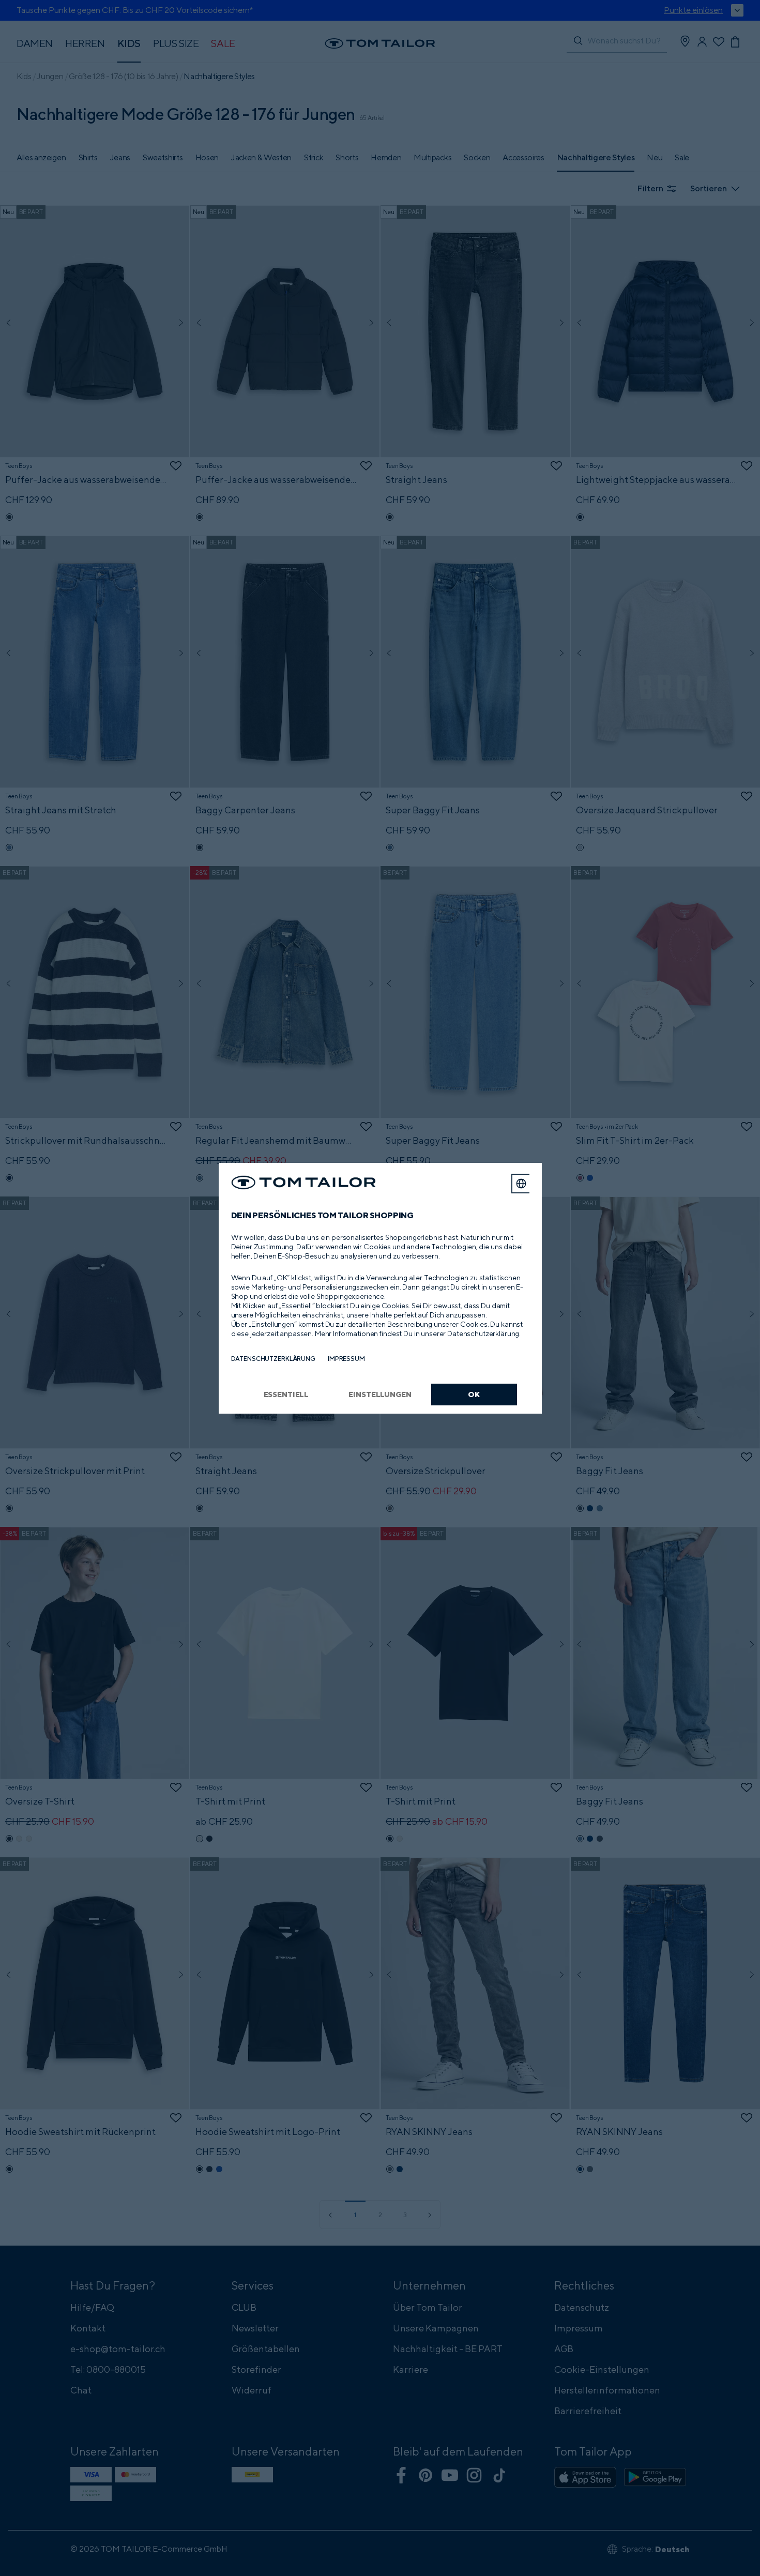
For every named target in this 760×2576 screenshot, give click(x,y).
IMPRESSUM (346, 1359)
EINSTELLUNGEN (380, 1394)
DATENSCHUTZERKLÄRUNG (273, 1359)
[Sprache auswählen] (521, 1184)
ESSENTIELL (286, 1394)
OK (474, 1394)
